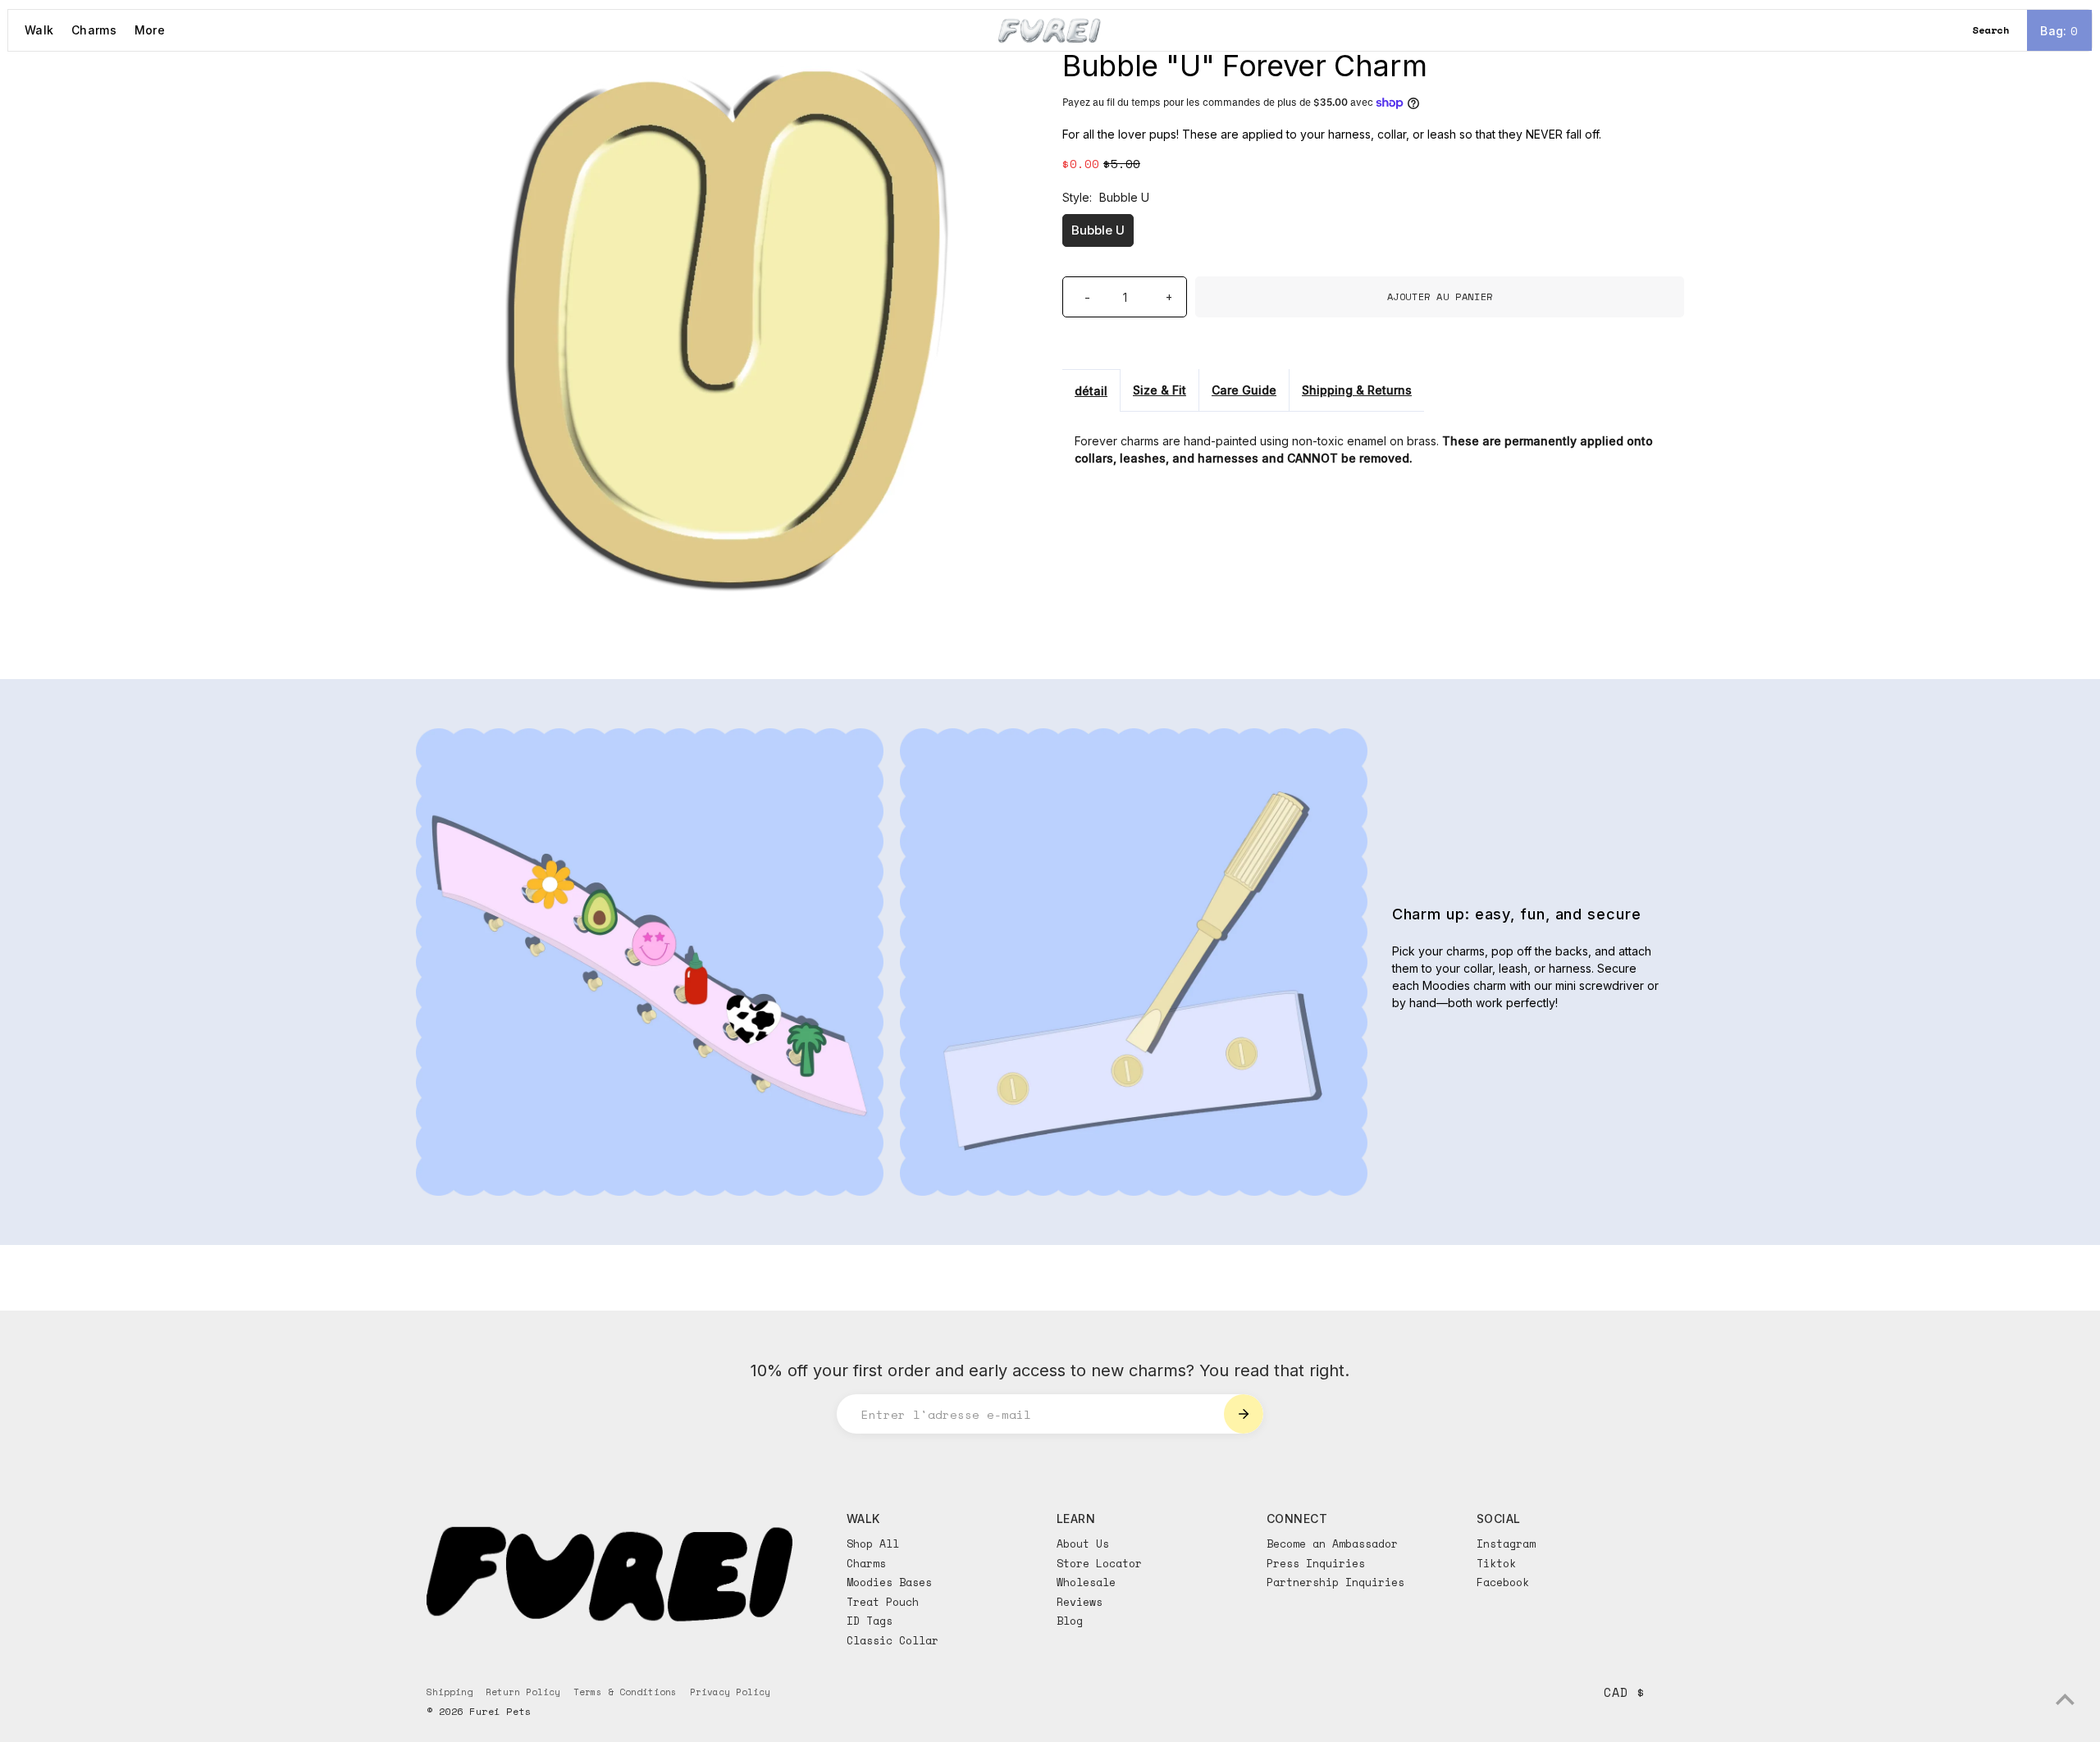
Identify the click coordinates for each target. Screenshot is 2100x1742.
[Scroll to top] (2065, 1699)
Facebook (1503, 1582)
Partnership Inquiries (1335, 1582)
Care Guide (1244, 390)
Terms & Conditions (625, 1692)
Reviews (1080, 1602)
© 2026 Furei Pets (479, 1711)
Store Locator (1099, 1563)
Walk (39, 30)
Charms (94, 30)
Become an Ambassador (1332, 1544)
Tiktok (1496, 1563)
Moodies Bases (889, 1582)
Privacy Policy (730, 1692)
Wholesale (1086, 1582)
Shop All (873, 1544)
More (150, 30)
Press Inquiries (1316, 1563)
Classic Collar (892, 1640)
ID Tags (870, 1621)
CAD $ (1624, 1692)
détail (1091, 391)
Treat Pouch (883, 1602)
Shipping (450, 1692)
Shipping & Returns (1357, 390)
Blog (1070, 1621)
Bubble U (1098, 230)
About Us (1083, 1544)
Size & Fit (1160, 390)
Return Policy (523, 1692)
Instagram (1506, 1544)
